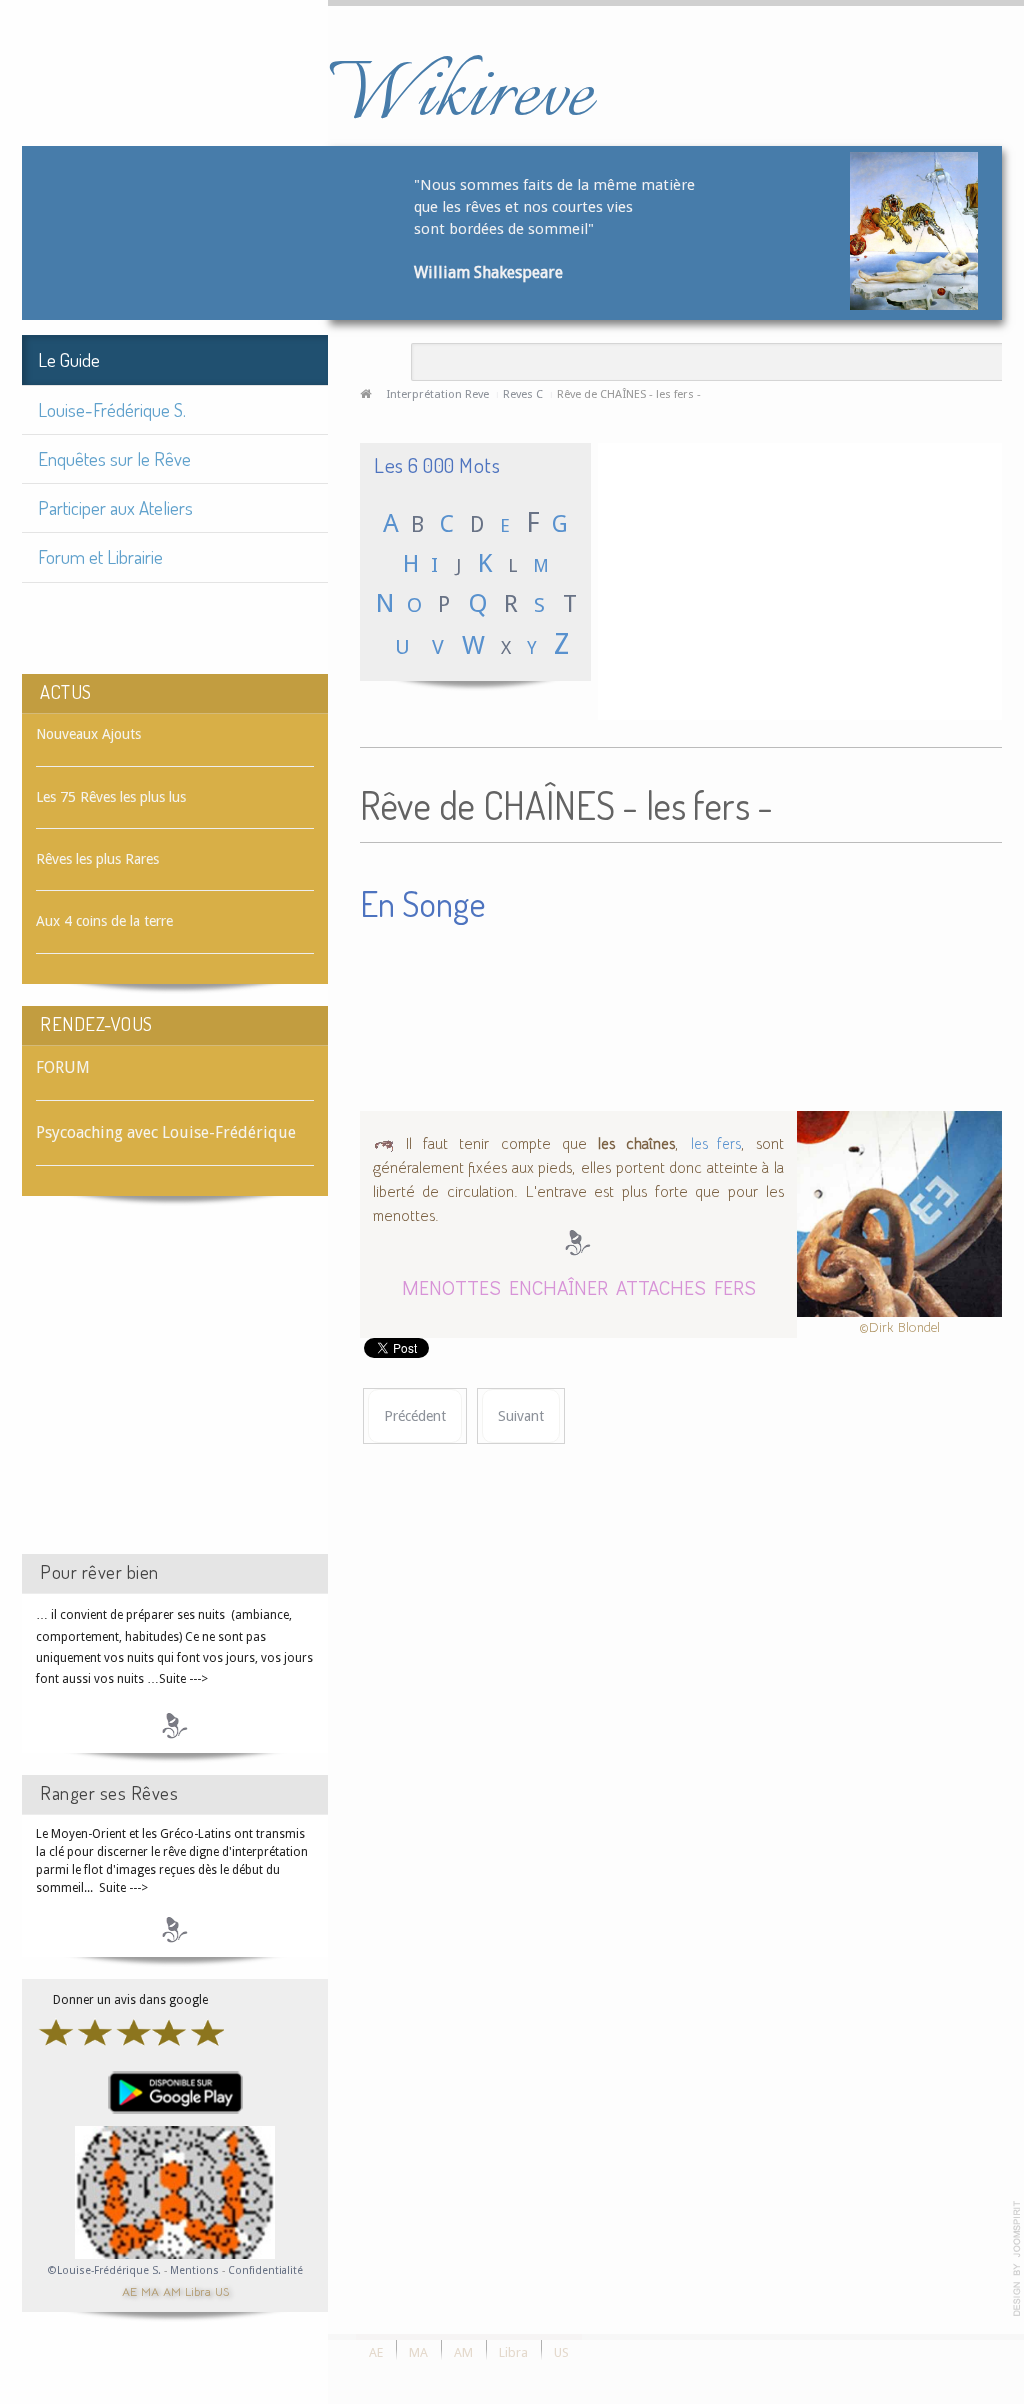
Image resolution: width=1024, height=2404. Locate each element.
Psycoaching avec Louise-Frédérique (166, 1132)
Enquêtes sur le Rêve (114, 458)
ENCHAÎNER (558, 1287)
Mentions (196, 2270)
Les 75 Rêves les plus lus (111, 797)
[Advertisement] (175, 1393)
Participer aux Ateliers (115, 507)
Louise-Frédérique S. (112, 409)
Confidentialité (265, 2270)
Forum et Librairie (100, 556)
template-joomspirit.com (1017, 2259)
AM (172, 2290)
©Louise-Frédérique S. (104, 2270)
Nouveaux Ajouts (88, 734)
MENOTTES (451, 1287)
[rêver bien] (175, 1725)
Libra (198, 2290)
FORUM (63, 1067)
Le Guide (69, 359)
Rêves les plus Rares (97, 859)
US (222, 2290)
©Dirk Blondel (899, 1327)
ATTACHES (661, 1287)
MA (150, 2290)
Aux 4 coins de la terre (104, 921)
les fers (716, 1144)
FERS (735, 1287)
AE (129, 2290)
